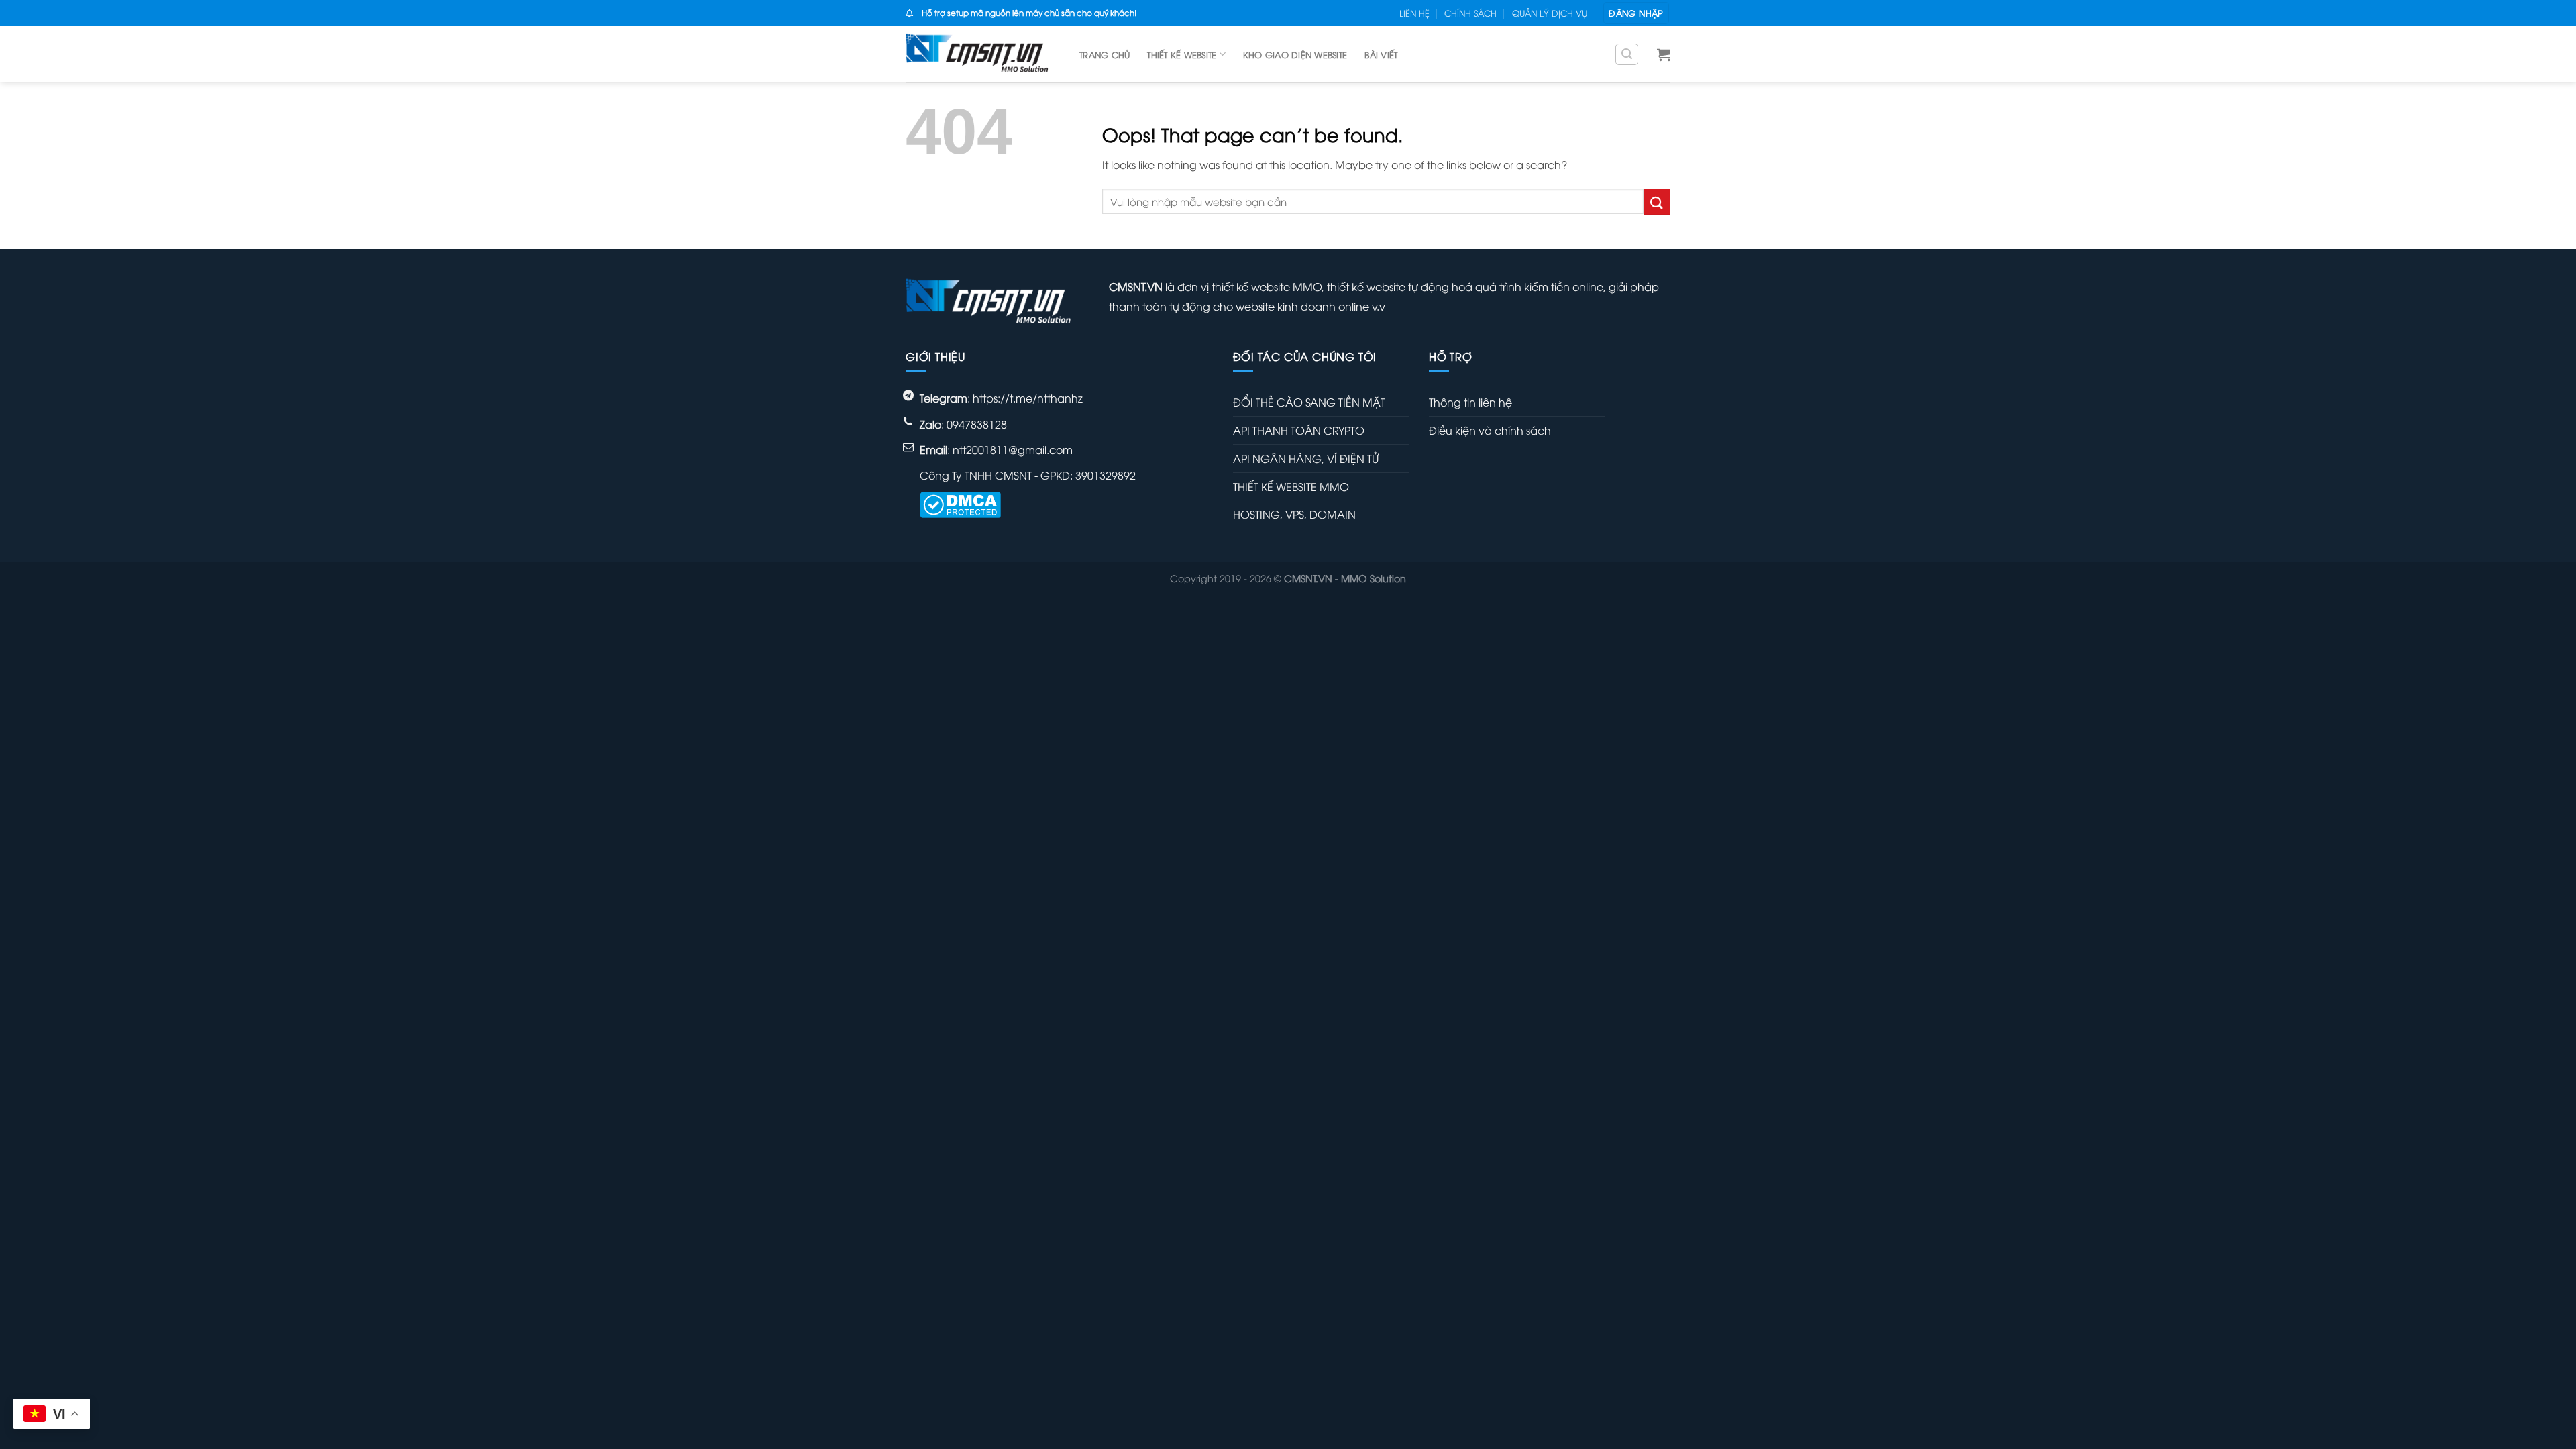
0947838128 (977, 424)
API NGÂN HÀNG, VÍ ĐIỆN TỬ (1306, 458)
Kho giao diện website (1295, 54)
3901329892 (1106, 475)
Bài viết (1381, 54)
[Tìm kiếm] (1627, 54)
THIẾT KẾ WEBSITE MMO (1291, 486)
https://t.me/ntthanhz (1028, 398)
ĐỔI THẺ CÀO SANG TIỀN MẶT (1309, 402)
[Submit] (1657, 202)
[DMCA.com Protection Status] (960, 503)
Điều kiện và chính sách (1490, 430)
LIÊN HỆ (1414, 13)
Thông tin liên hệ (1470, 402)
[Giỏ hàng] (1664, 54)
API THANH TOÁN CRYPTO (1299, 430)
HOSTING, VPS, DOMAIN (1294, 514)
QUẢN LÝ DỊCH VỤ (1550, 13)
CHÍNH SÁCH (1470, 13)
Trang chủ (1105, 54)
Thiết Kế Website (1182, 54)
